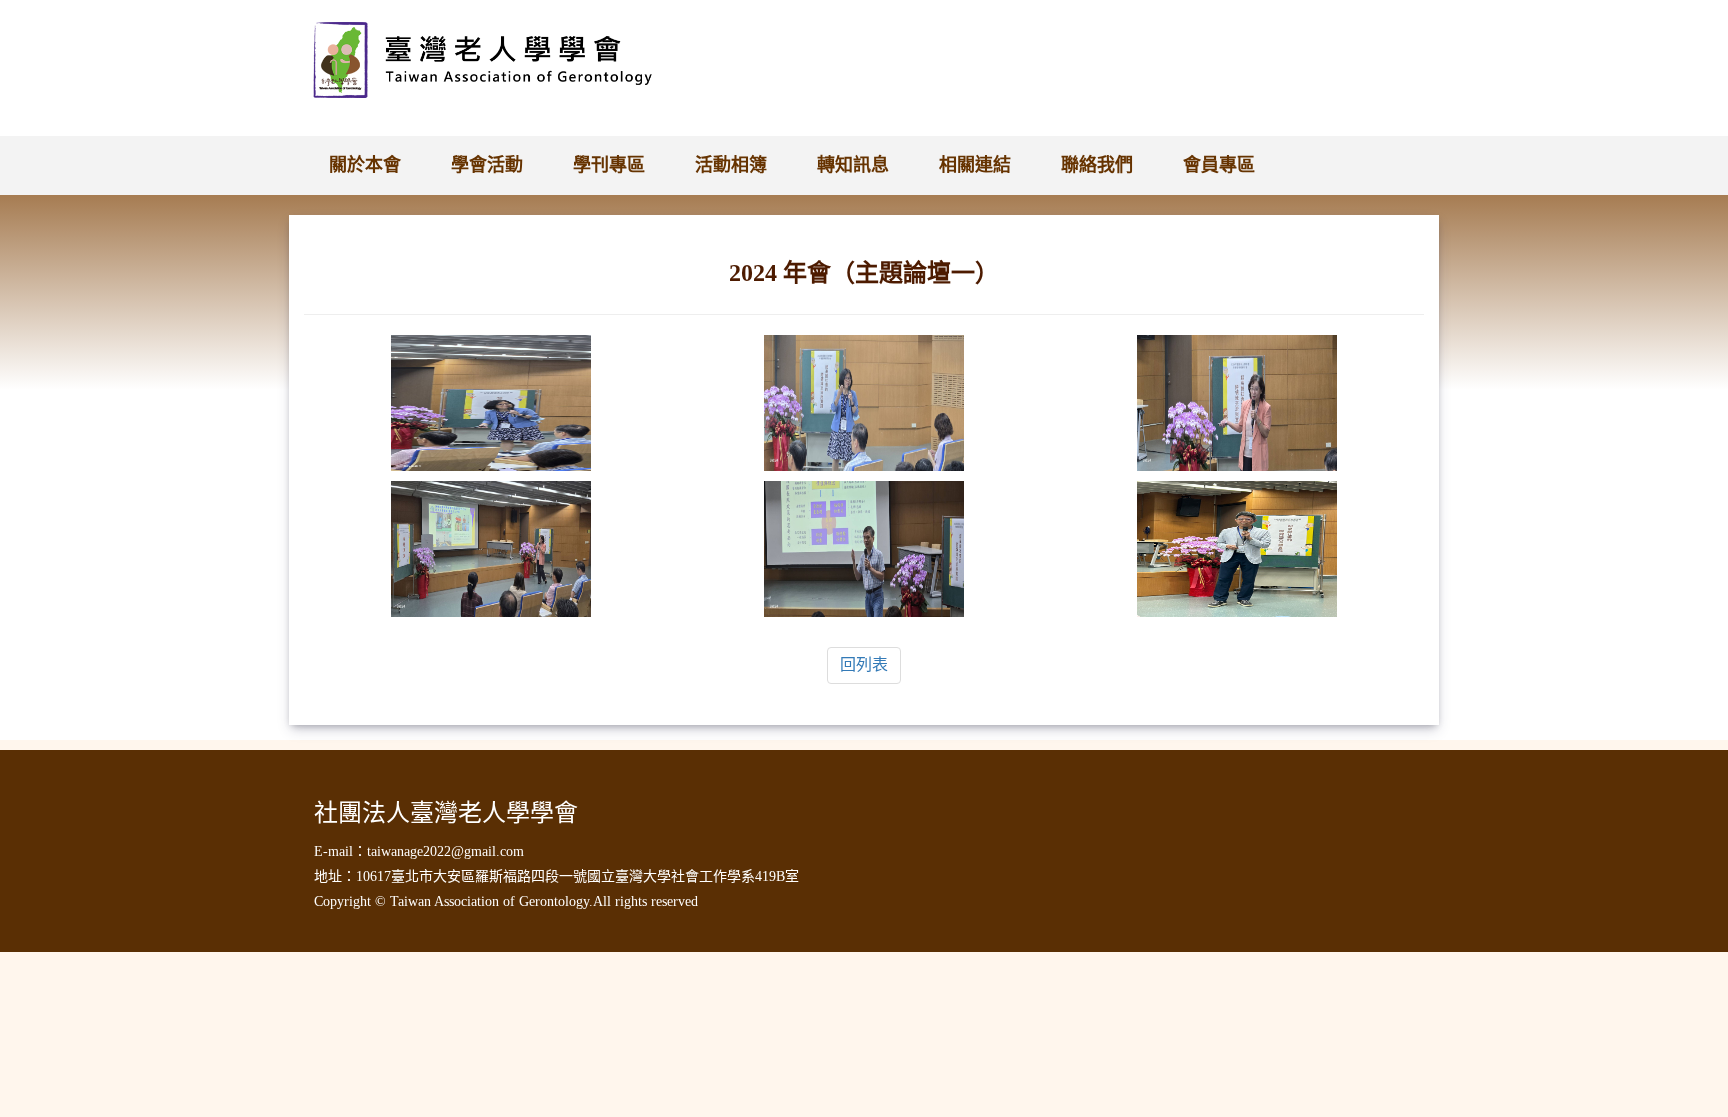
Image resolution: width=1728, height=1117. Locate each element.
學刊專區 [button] (609, 165)
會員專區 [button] (1219, 165)
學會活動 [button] (487, 165)
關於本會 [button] (365, 165)
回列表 (864, 664)
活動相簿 (731, 165)
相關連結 (975, 165)
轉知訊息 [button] (853, 165)
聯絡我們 (1097, 165)
